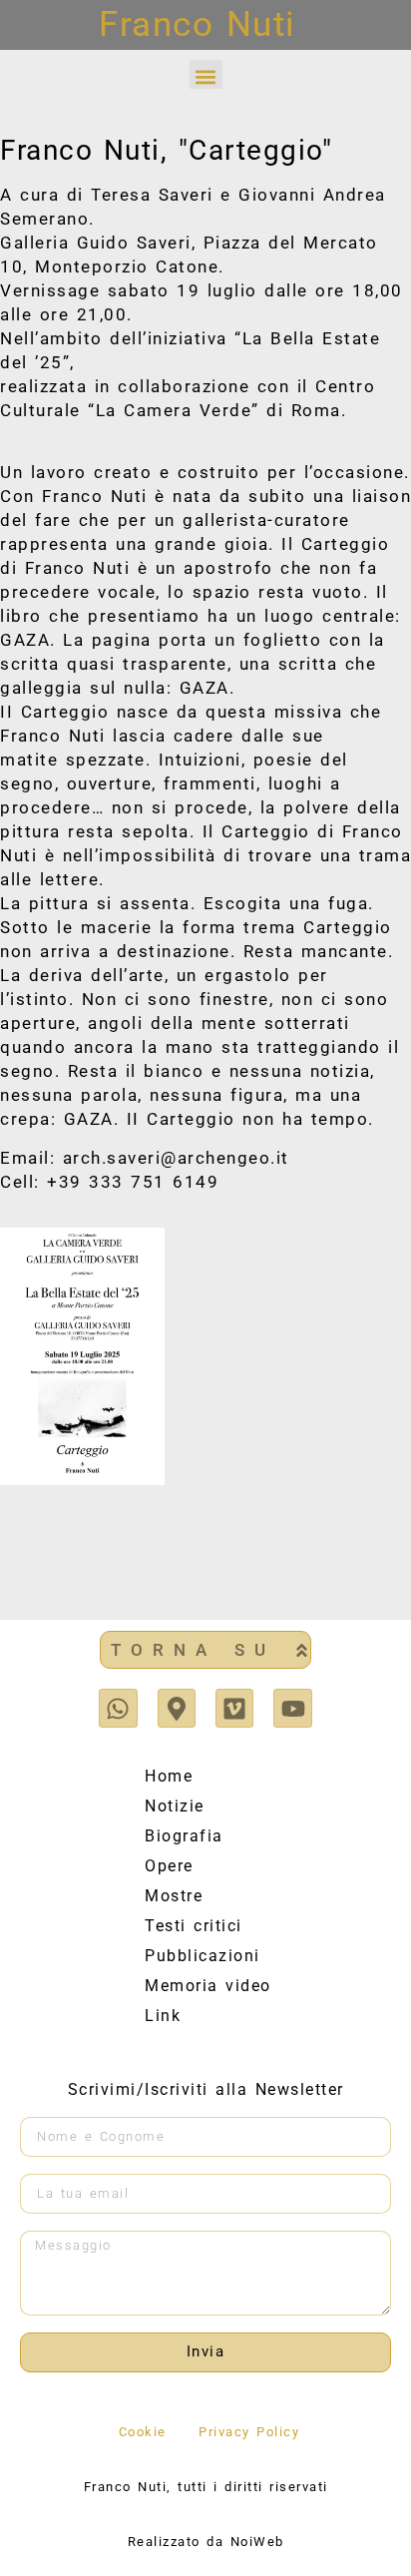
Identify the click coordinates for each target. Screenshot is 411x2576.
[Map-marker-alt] (177, 1708)
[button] (206, 76)
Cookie (143, 2432)
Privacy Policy (249, 2432)
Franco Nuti (198, 24)
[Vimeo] (234, 1708)
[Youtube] (292, 1708)
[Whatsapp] (118, 1708)
